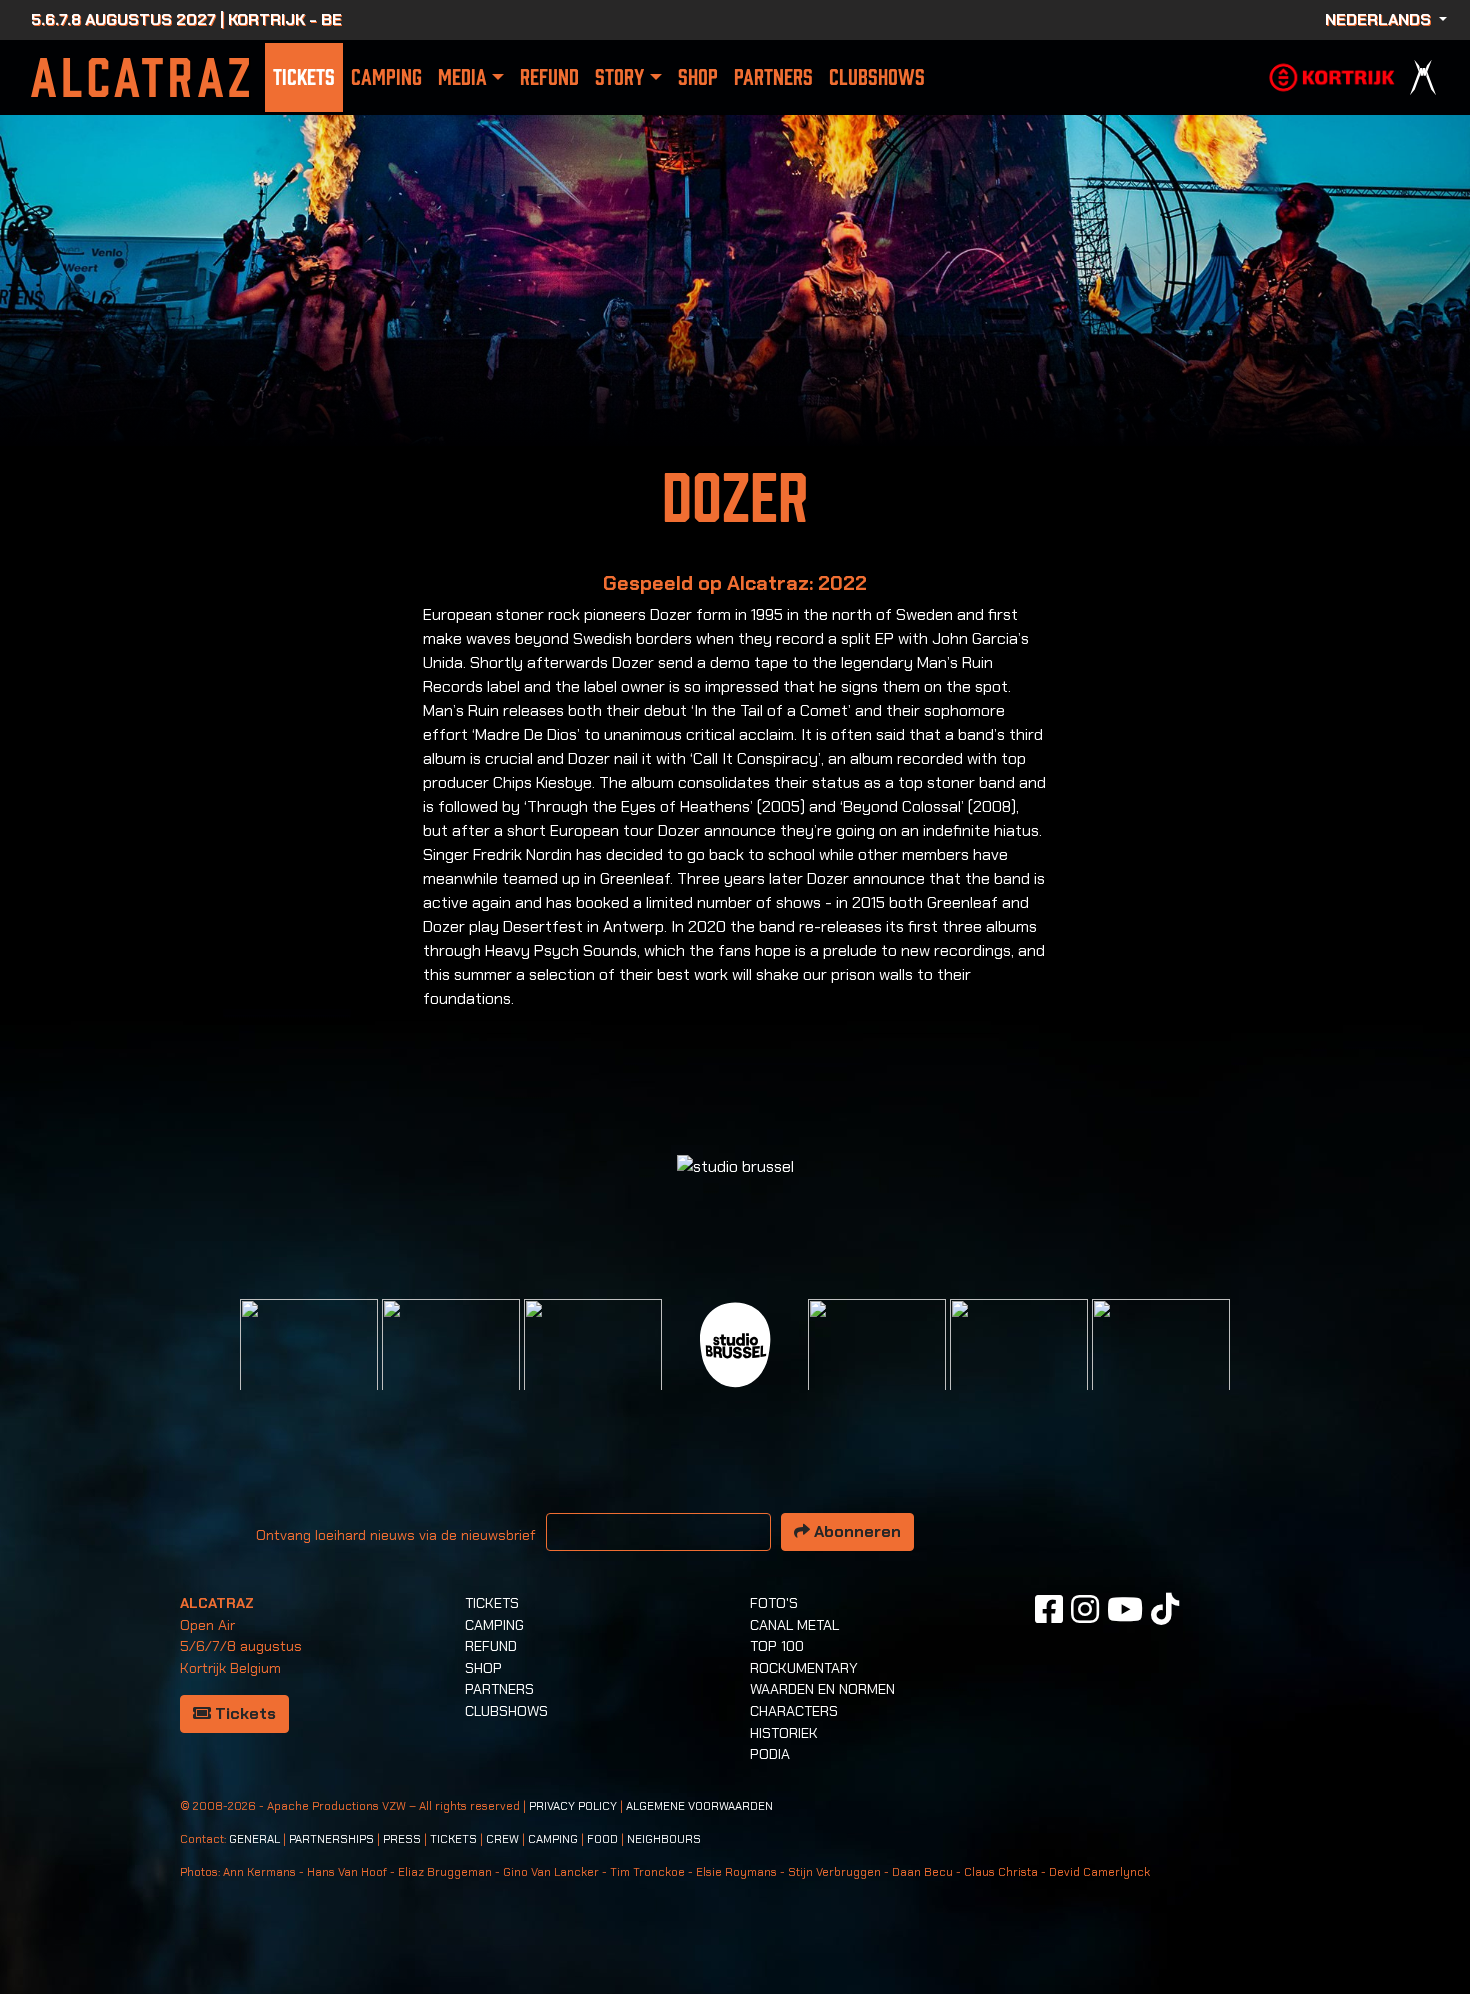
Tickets (304, 77)
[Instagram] (1085, 1609)
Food (602, 1839)
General (254, 1839)
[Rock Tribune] (451, 1366)
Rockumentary (804, 1668)
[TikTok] (1165, 1609)
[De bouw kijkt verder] (1019, 1366)
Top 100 (777, 1646)
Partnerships (331, 1839)
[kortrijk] (1332, 75)
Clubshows (877, 77)
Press (402, 1839)
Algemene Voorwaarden (699, 1806)
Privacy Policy (573, 1806)
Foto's (774, 1603)
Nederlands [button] (1380, 19)
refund (549, 77)
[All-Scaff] (593, 1366)
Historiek (784, 1733)
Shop (698, 77)
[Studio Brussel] (735, 1342)
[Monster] (1161, 1366)
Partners (773, 77)
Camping (386, 77)
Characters (794, 1711)
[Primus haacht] (877, 1366)
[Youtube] (1125, 1609)
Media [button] (462, 77)
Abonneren (855, 1531)
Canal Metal (794, 1625)
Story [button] (619, 77)
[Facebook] (1049, 1609)
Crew (502, 1839)
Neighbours (664, 1839)
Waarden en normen (822, 1689)
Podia (770, 1754)
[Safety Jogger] (309, 1366)
